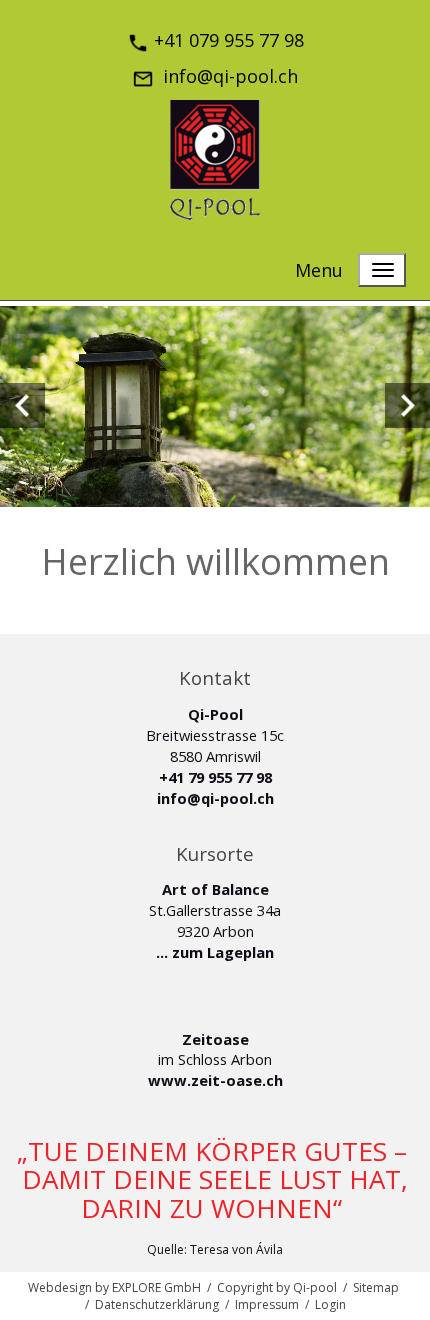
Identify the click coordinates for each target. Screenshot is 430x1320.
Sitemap (376, 1287)
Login (330, 1304)
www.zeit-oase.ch (215, 1080)
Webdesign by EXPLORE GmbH (114, 1287)
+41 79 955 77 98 (215, 777)
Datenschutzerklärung (157, 1304)
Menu (319, 270)
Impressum (267, 1304)
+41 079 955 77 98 (229, 40)
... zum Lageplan (215, 952)
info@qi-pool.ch (215, 798)
